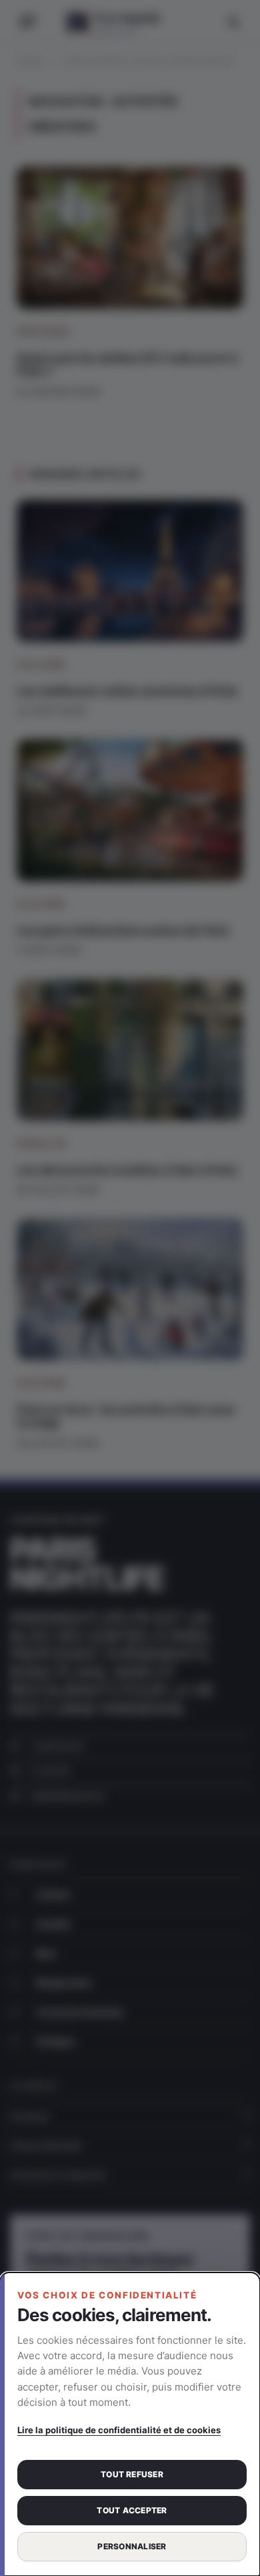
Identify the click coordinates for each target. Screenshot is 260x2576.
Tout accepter (132, 2510)
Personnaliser (132, 2546)
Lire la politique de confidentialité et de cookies (119, 2430)
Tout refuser (132, 2474)
